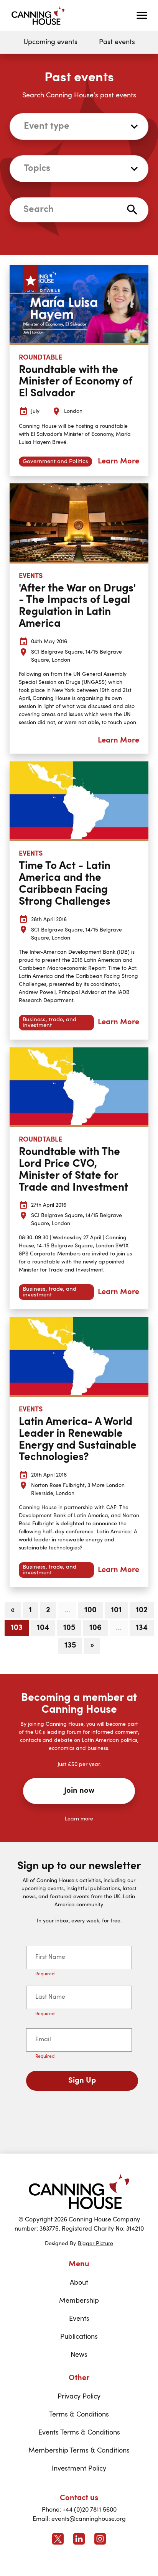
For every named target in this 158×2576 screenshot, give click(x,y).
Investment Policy (79, 2469)
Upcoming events (50, 42)
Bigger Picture (95, 2244)
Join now (79, 1791)
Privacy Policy (79, 2397)
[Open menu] (142, 15)
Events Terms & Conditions (79, 2433)
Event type (47, 127)
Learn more (79, 1819)
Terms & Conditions (79, 2415)
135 (70, 1646)
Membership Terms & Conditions (79, 2451)
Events (79, 2319)
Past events (117, 42)
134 (142, 1628)
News (79, 2355)
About (79, 2283)
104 (43, 1628)
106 (95, 1628)
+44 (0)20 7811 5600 (90, 2510)
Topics (37, 169)
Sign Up (82, 2081)
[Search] (132, 210)
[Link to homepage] (79, 2191)
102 (142, 1610)
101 (116, 1610)
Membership (79, 2301)
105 (69, 1628)
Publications (79, 2337)
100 (91, 1610)
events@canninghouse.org (89, 2519)
